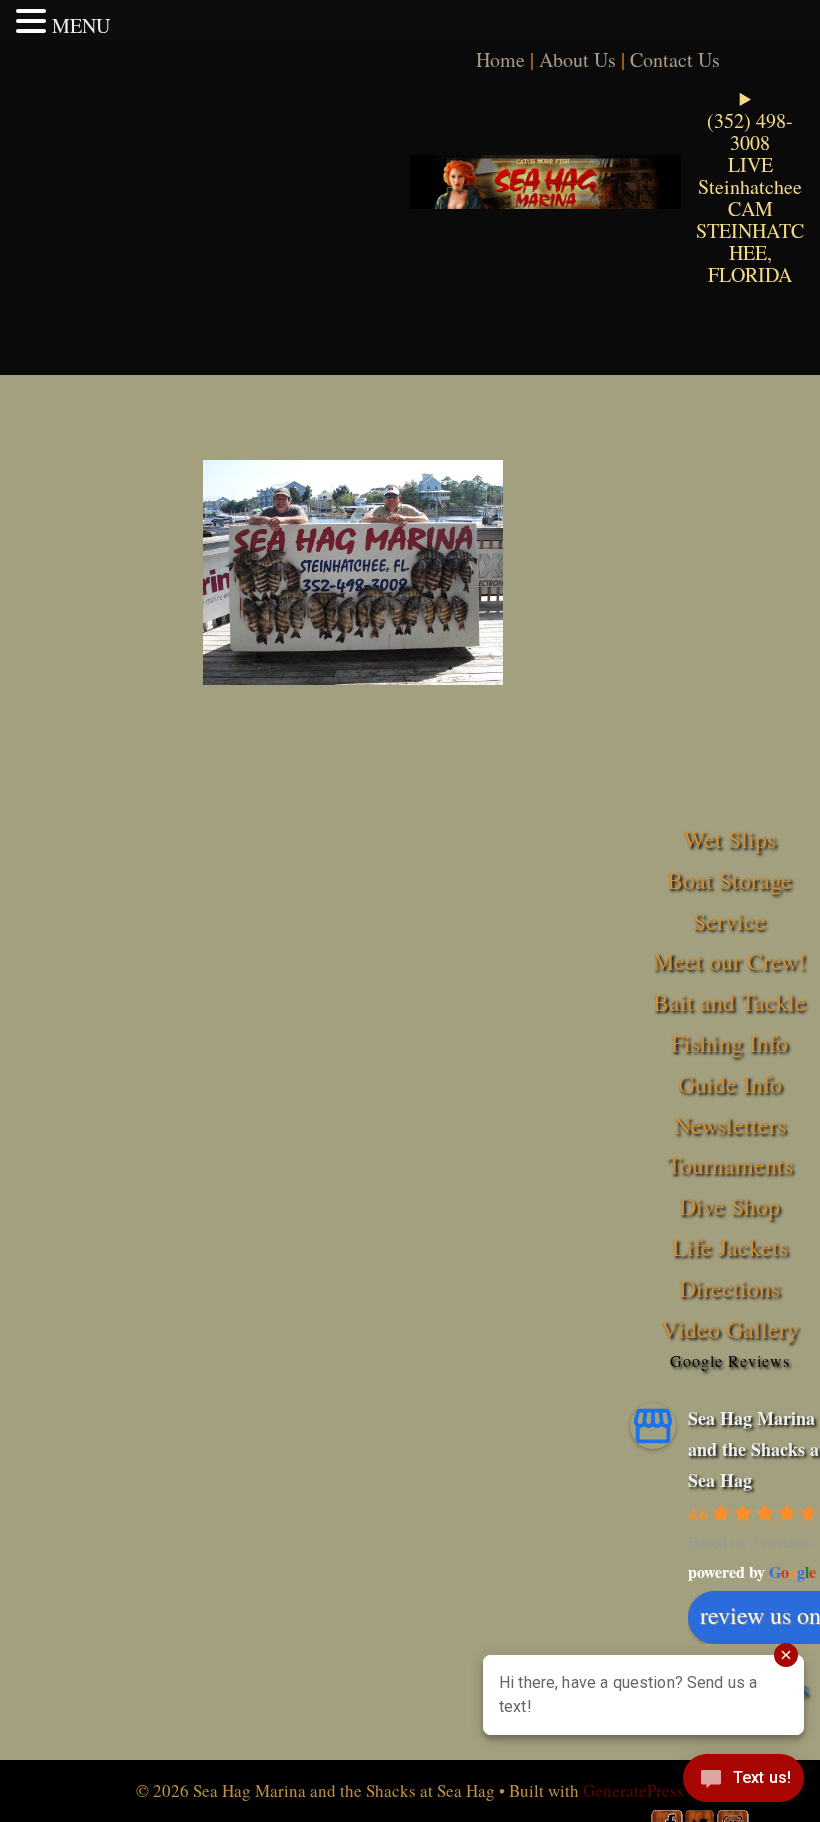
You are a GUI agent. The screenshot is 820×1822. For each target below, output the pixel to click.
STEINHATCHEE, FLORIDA (750, 252)
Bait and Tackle (729, 1002)
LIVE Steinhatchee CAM (750, 186)
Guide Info (730, 1084)
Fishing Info (729, 1043)
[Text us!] (743, 1782)
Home (500, 59)
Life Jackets (730, 1247)
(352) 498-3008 (750, 131)
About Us (577, 59)
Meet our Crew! (729, 961)
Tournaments (730, 1165)
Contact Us (675, 59)
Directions (729, 1288)
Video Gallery (730, 1329)
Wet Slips (729, 839)
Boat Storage (729, 880)
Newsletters (730, 1125)
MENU (81, 25)
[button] (34, 21)
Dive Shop (729, 1206)
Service (729, 921)
